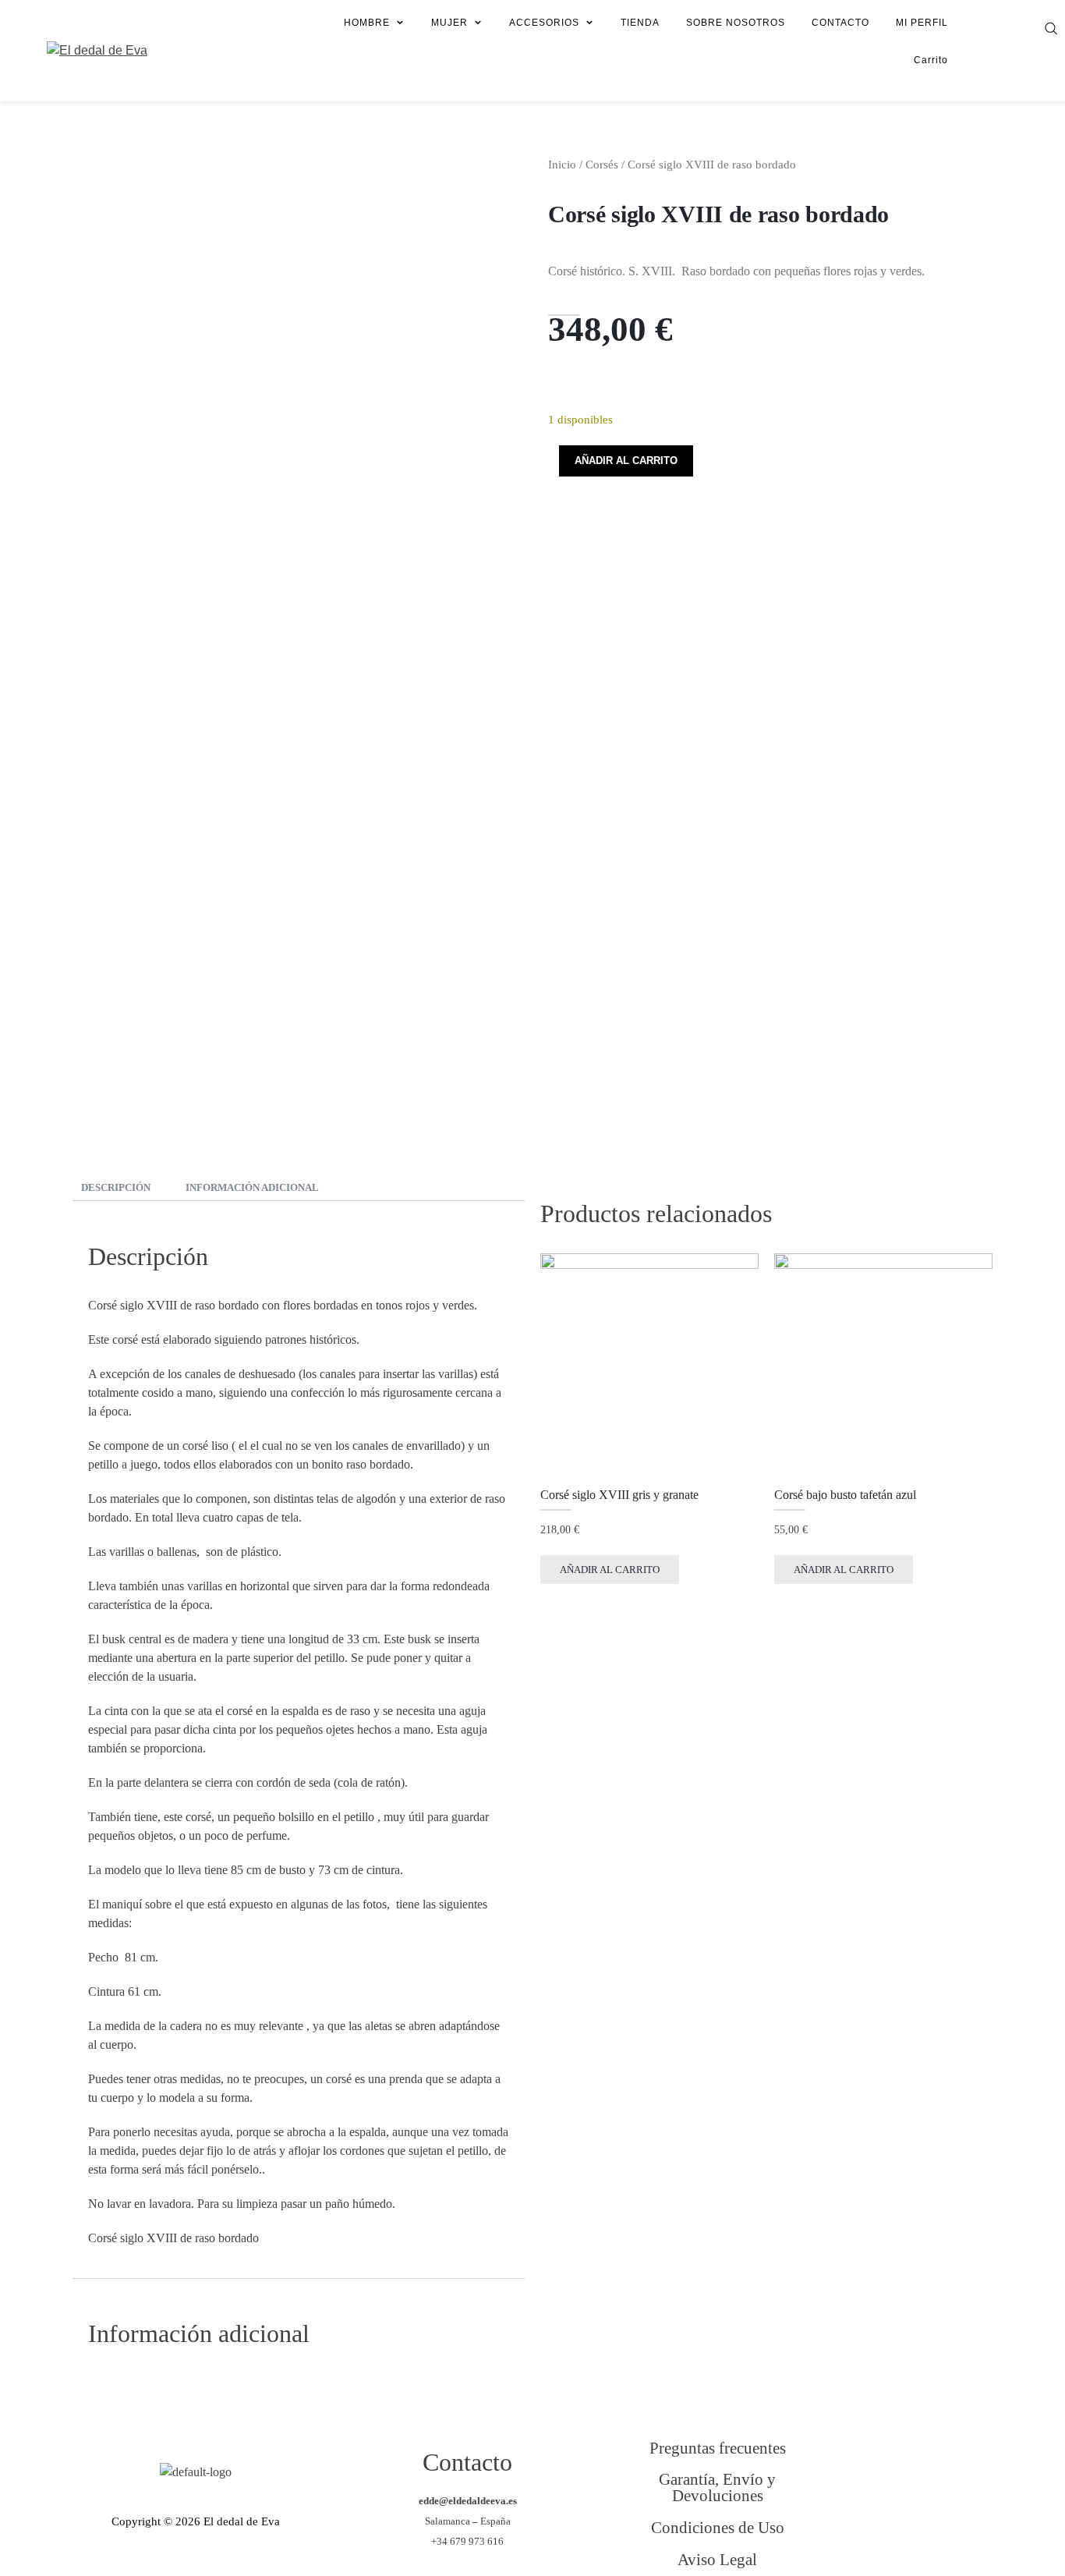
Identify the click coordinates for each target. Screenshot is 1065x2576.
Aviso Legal (717, 2559)
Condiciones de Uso (718, 2527)
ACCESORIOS (544, 23)
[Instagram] (881, 2536)
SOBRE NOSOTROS (736, 23)
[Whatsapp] (945, 2536)
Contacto (467, 2462)
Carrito (931, 60)
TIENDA (640, 23)
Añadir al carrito (626, 461)
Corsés (602, 165)
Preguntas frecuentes (718, 2448)
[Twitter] (945, 2472)
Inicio (562, 165)
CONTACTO (840, 23)
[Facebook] (881, 2472)
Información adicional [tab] (252, 1187)
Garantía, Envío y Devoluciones (717, 2487)
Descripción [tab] (116, 1187)
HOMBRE (367, 23)
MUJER (449, 23)
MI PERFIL (922, 23)
